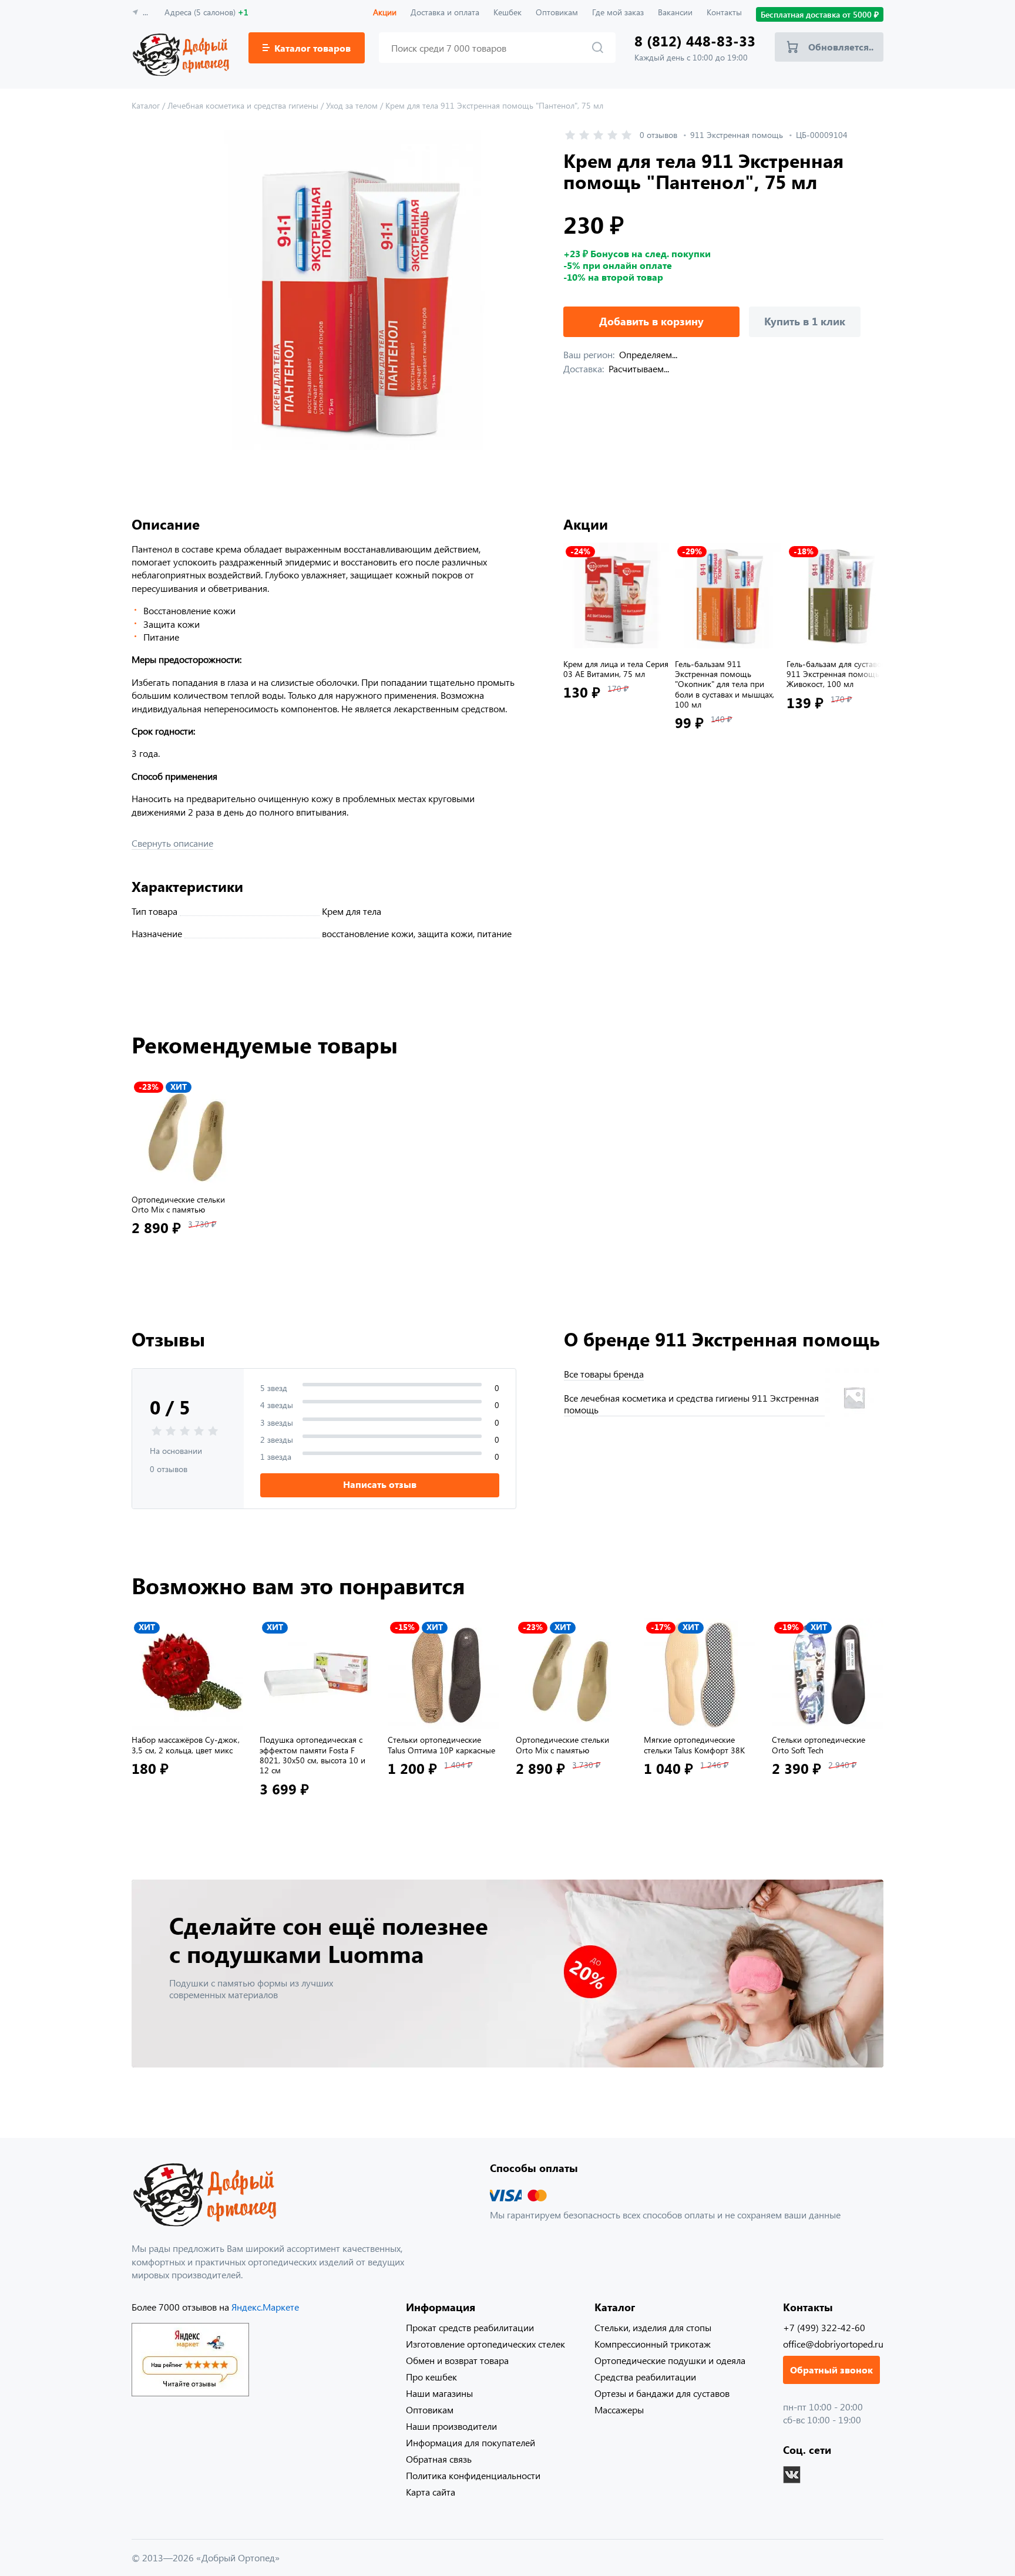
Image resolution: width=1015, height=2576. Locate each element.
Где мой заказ (618, 12)
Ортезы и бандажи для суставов (662, 2393)
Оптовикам (557, 12)
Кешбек (508, 12)
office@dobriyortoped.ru (833, 2344)
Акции (385, 12)
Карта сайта (431, 2492)
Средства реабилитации (645, 2377)
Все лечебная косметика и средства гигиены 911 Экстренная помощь (691, 1404)
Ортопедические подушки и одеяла (670, 2360)
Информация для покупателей (470, 2442)
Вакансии (675, 12)
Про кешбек (431, 2377)
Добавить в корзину (651, 321)
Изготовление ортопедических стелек (485, 2344)
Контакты (724, 12)
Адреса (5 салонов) (206, 12)
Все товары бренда (604, 1374)
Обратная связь (439, 2459)
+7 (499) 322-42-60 (824, 2327)
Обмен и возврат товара (457, 2360)
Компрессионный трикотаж (653, 2344)
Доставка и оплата (445, 12)
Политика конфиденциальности (473, 2475)
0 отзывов (658, 135)
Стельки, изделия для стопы (653, 2327)
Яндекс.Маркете (265, 2307)
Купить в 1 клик (805, 321)
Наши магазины (439, 2393)
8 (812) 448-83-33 (695, 41)
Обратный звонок (831, 2370)
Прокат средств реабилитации (470, 2327)
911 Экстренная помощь (737, 135)
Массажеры (619, 2410)
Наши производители (451, 2426)
